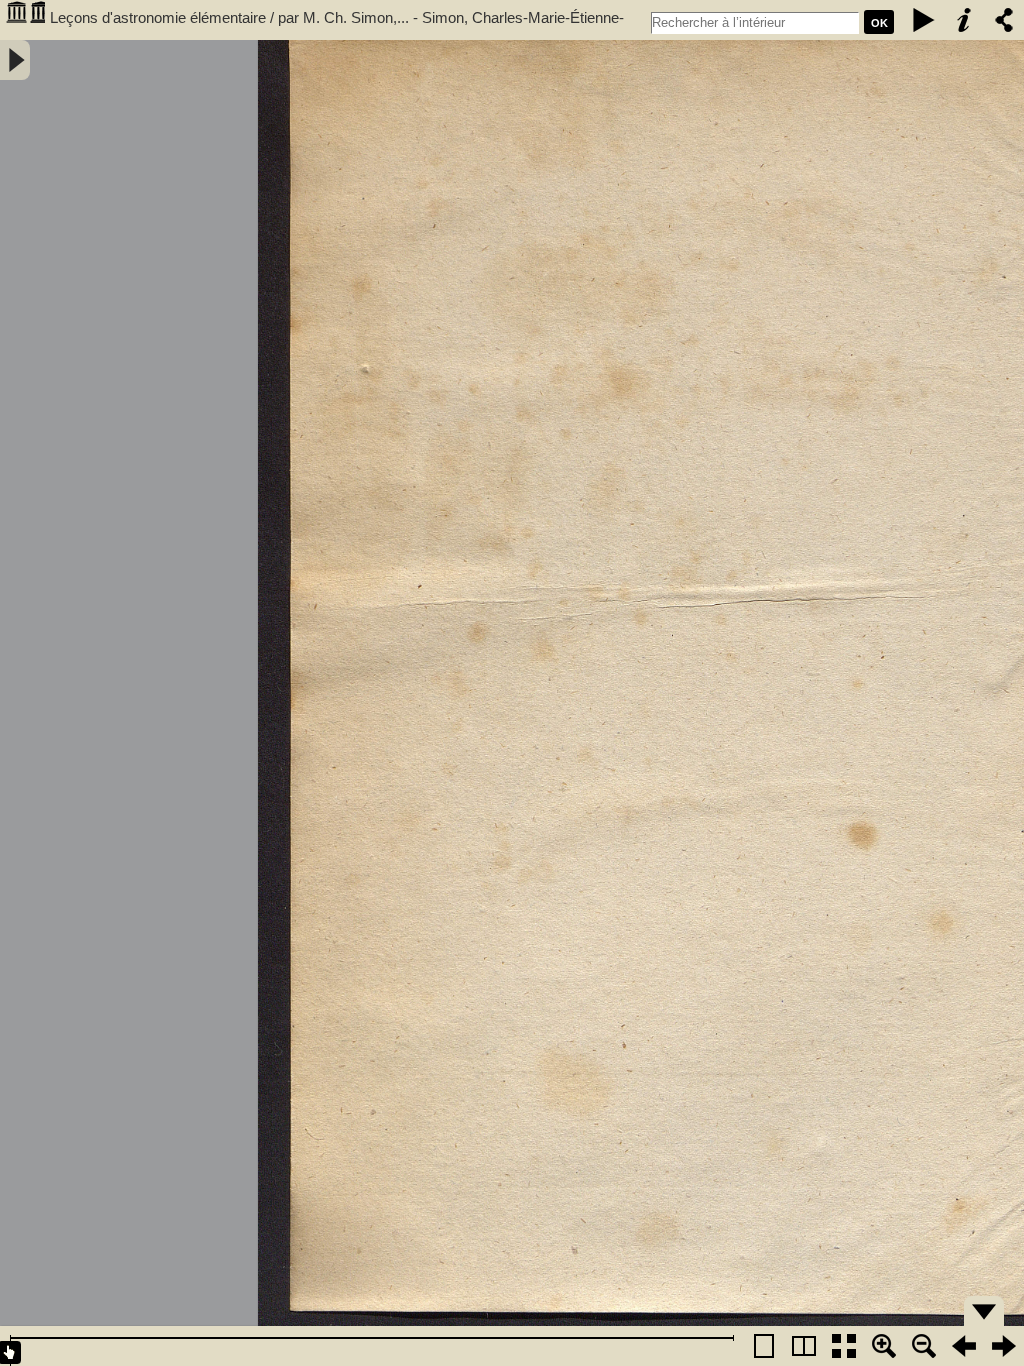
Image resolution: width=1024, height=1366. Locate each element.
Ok (879, 23)
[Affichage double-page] (804, 1346)
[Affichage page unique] (764, 1346)
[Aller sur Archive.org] (25, 20)
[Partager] (1004, 20)
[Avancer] (1004, 1346)
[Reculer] (964, 1346)
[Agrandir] (884, 1346)
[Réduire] (924, 1346)
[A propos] (964, 20)
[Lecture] (924, 20)
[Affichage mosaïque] (844, 1346)
